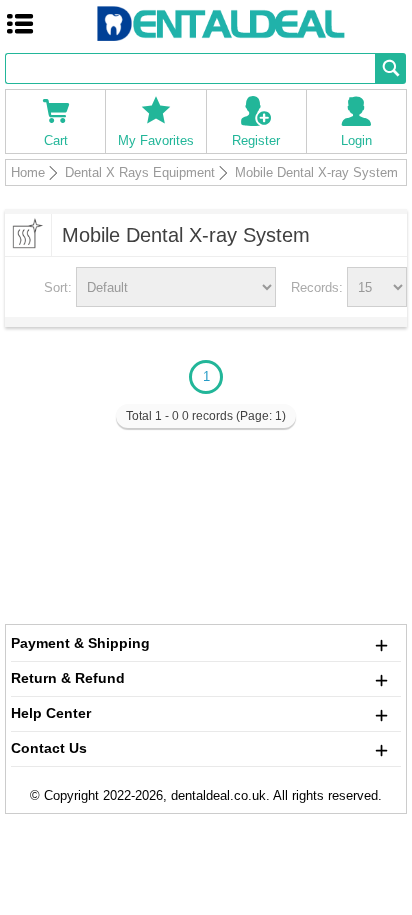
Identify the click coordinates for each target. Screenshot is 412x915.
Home (28, 172)
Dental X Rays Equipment (140, 172)
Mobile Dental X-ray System (316, 172)
